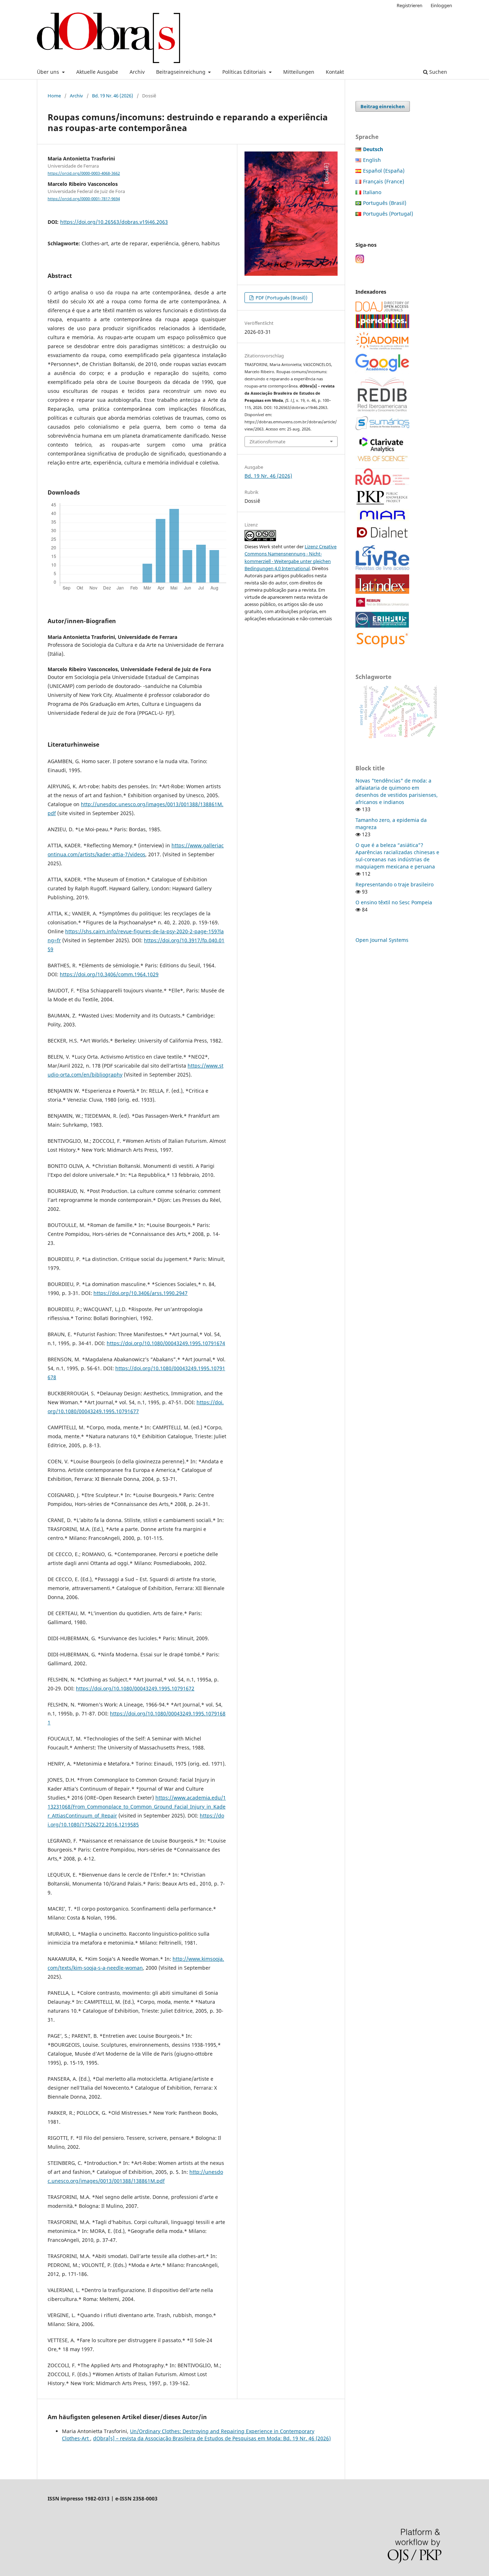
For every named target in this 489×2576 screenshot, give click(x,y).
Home (54, 96)
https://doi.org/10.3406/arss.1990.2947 (141, 1293)
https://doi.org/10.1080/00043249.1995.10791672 (135, 1688)
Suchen (437, 72)
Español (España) (384, 171)
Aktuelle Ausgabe (97, 72)
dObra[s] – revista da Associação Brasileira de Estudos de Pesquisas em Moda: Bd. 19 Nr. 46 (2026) (212, 2438)
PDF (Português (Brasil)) (281, 298)
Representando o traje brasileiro (394, 884)
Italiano (372, 192)
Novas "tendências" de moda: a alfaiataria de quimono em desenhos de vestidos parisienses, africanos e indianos (397, 791)
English (372, 160)
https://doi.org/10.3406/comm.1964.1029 (109, 974)
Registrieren (410, 5)
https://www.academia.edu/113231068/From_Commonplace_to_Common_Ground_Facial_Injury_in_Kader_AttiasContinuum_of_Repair (137, 1807)
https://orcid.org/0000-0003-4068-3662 (84, 173)
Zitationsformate (267, 442)
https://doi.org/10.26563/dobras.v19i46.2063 (114, 222)
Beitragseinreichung (181, 72)
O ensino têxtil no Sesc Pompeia (394, 902)
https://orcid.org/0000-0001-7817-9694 (84, 199)
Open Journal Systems (382, 940)
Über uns (49, 72)
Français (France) (384, 181)
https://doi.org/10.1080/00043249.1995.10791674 (166, 1343)
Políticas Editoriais (245, 72)
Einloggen (441, 5)
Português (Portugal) (388, 214)
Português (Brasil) (385, 203)
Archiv (137, 72)
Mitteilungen (299, 72)
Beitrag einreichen (383, 106)
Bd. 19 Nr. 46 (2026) (113, 96)
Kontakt (335, 72)
